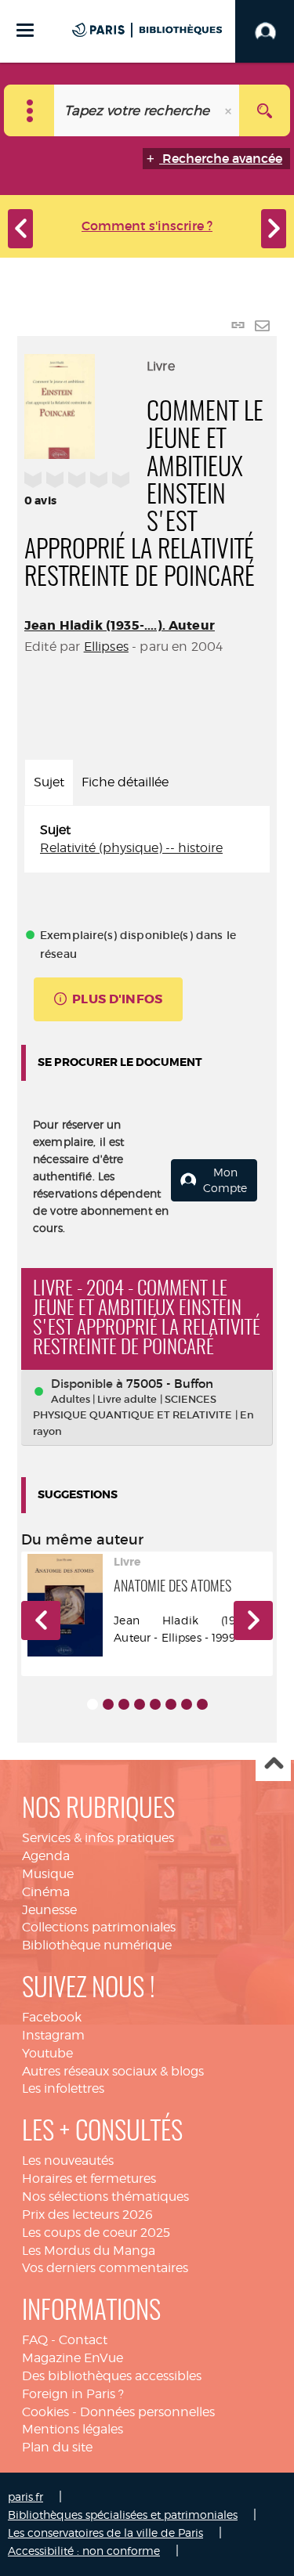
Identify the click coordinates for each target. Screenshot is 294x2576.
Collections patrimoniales (99, 1927)
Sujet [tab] (49, 782)
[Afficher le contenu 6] (171, 1704)
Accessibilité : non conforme (84, 2551)
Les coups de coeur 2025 (96, 2233)
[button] (41, 1620)
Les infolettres (63, 2088)
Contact (83, 2340)
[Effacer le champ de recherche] (230, 110)
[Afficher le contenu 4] (140, 1704)
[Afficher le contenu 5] (155, 1704)
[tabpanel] (147, 840)
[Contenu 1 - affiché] (93, 1704)
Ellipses (106, 647)
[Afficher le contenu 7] (187, 1704)
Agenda (46, 1856)
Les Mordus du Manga (89, 2251)
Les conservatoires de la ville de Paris (105, 2533)
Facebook (52, 2017)
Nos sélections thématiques (105, 2197)
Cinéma (46, 1892)
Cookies (45, 2412)
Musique (48, 1874)
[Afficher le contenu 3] (124, 1704)
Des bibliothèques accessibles (112, 2376)
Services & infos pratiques (98, 1838)
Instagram (53, 2035)
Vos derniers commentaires (105, 2268)
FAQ (35, 2340)
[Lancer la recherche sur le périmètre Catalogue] (265, 110)
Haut (273, 1764)
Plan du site (57, 2447)
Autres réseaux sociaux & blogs (113, 2071)
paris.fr (25, 2497)
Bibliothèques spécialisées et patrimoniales (123, 2515)
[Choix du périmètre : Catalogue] (29, 110)
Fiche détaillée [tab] (125, 782)
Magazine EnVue (73, 2358)
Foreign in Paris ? (73, 2394)
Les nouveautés (68, 2161)
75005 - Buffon (170, 1384)
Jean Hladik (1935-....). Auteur (120, 625)
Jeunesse (49, 1910)
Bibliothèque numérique (97, 1945)
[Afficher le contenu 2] (108, 1704)
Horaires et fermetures (89, 2179)
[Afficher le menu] (25, 30)
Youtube (47, 2053)
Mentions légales (73, 2429)
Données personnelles (147, 2412)
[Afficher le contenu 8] (202, 1704)
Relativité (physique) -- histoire (131, 848)
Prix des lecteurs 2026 (87, 2215)
